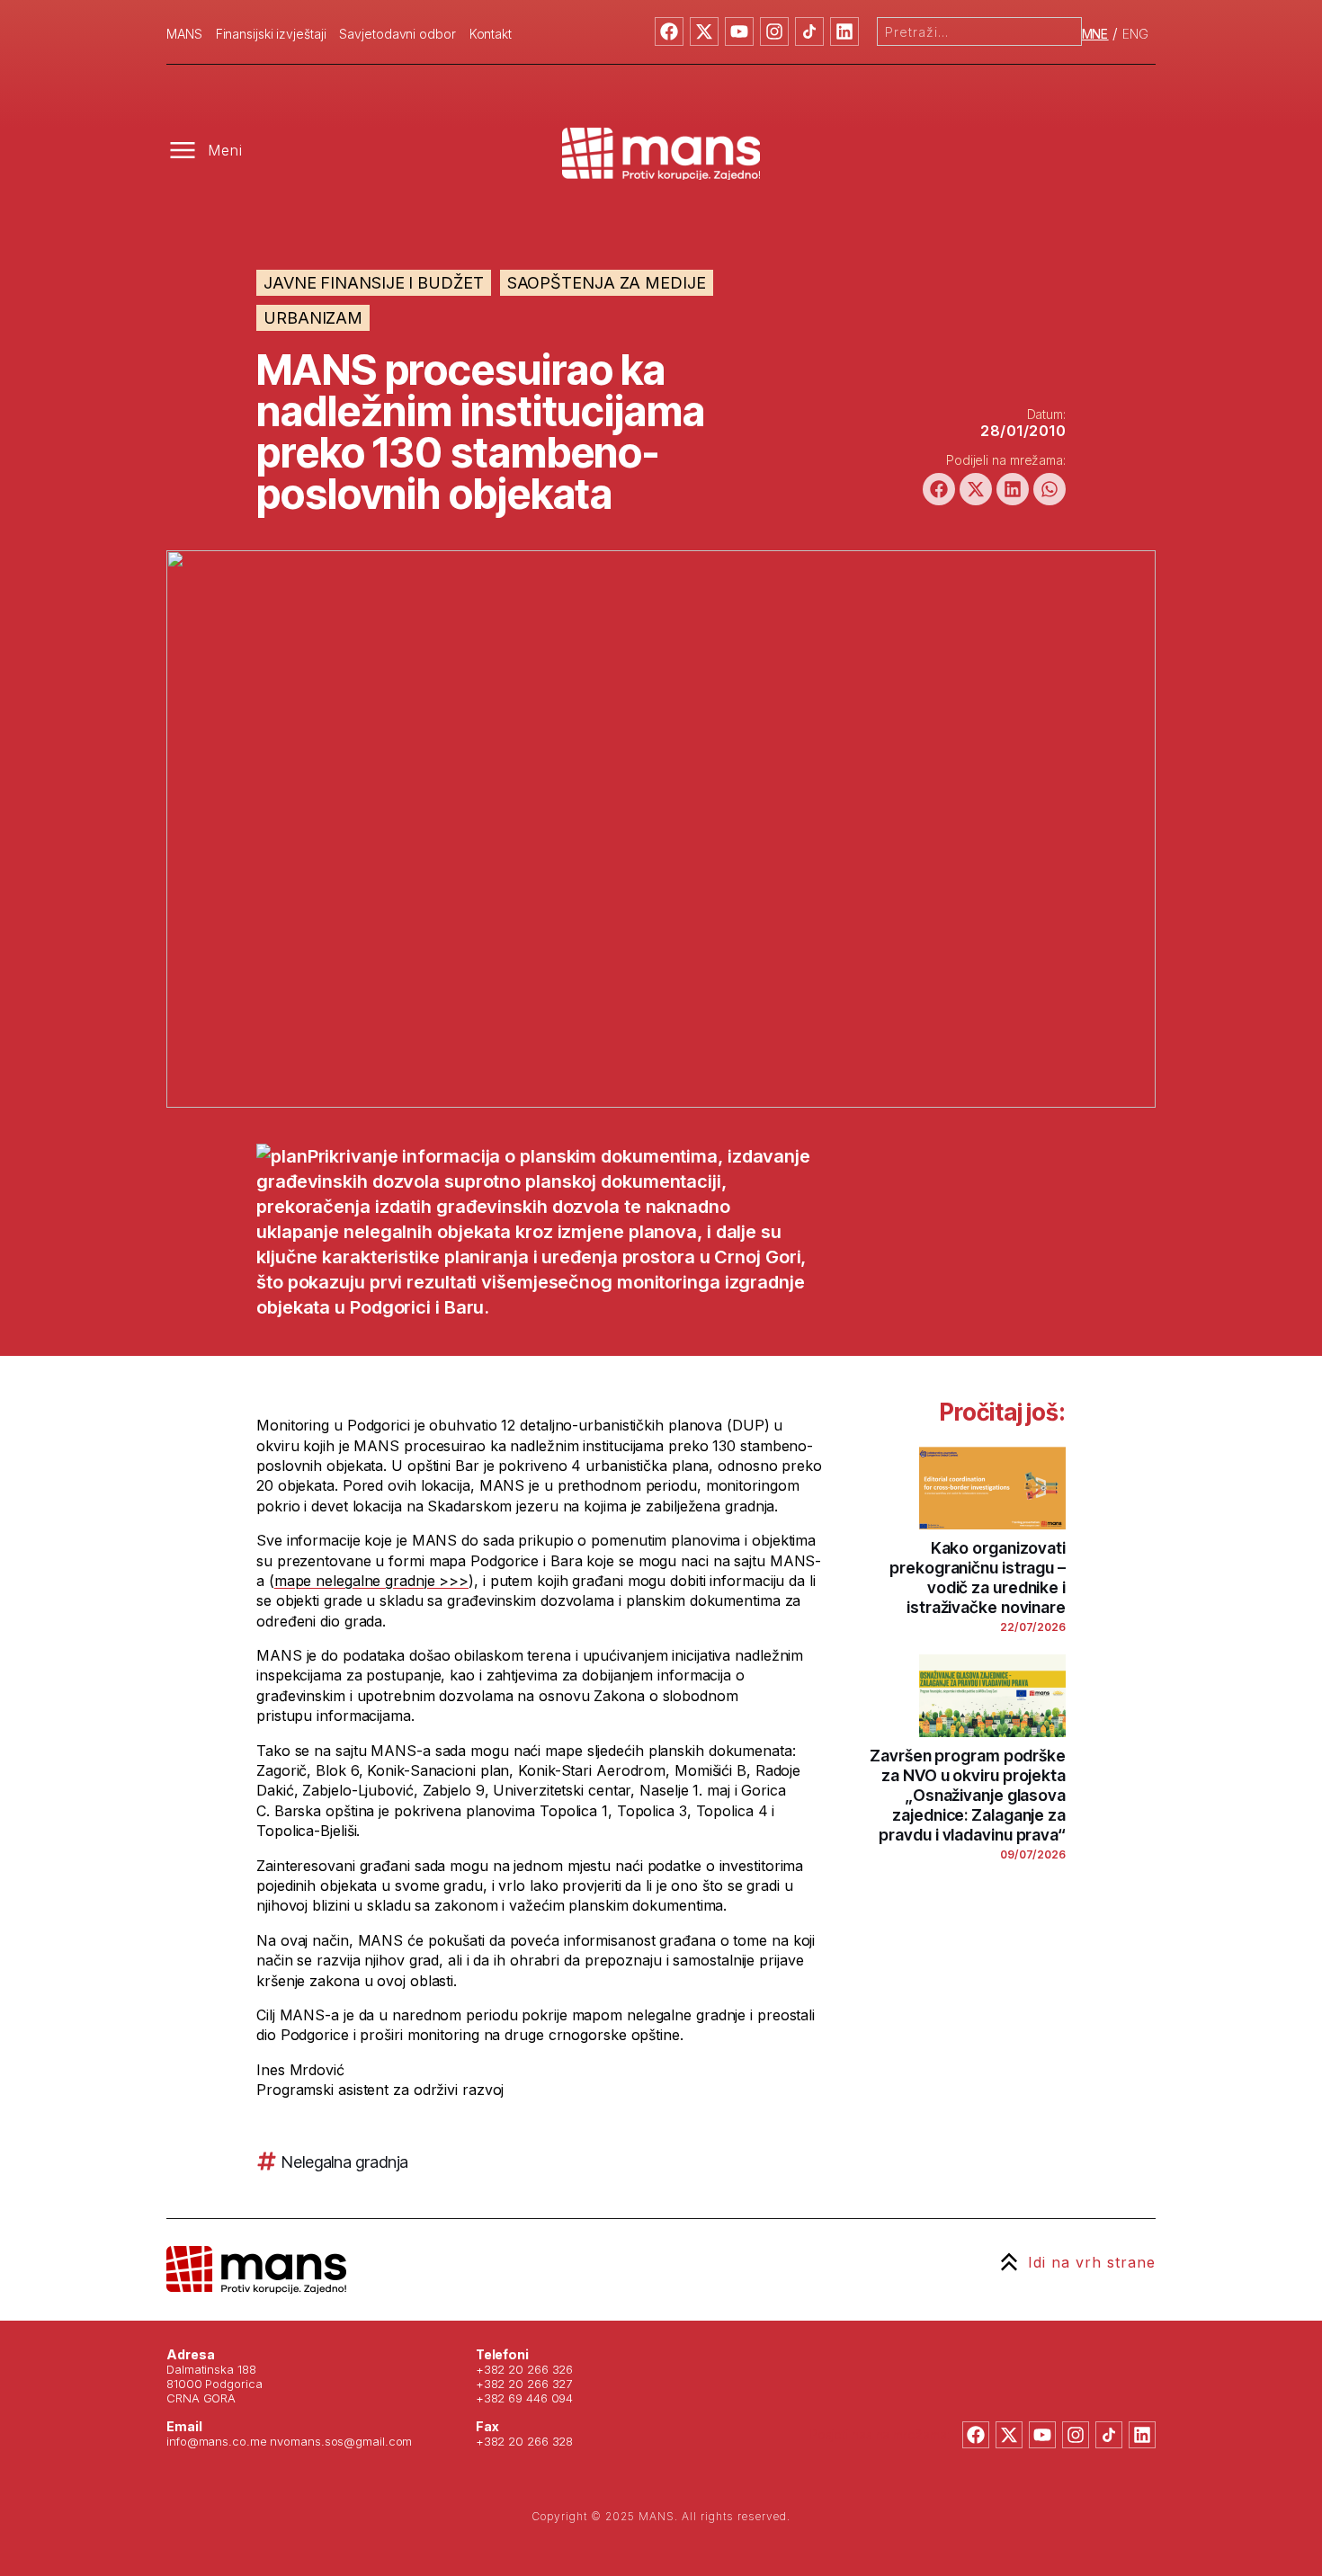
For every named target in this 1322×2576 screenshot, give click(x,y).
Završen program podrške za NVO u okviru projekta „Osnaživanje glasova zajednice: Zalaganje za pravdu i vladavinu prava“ (968, 1795)
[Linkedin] (844, 31)
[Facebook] (669, 31)
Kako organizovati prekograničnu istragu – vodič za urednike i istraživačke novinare (978, 1578)
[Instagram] (774, 31)
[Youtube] (739, 31)
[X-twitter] (704, 31)
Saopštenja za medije (607, 283)
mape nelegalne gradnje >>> (371, 1581)
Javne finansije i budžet (374, 283)
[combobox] (979, 31)
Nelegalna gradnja (345, 2162)
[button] (939, 489)
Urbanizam (313, 318)
